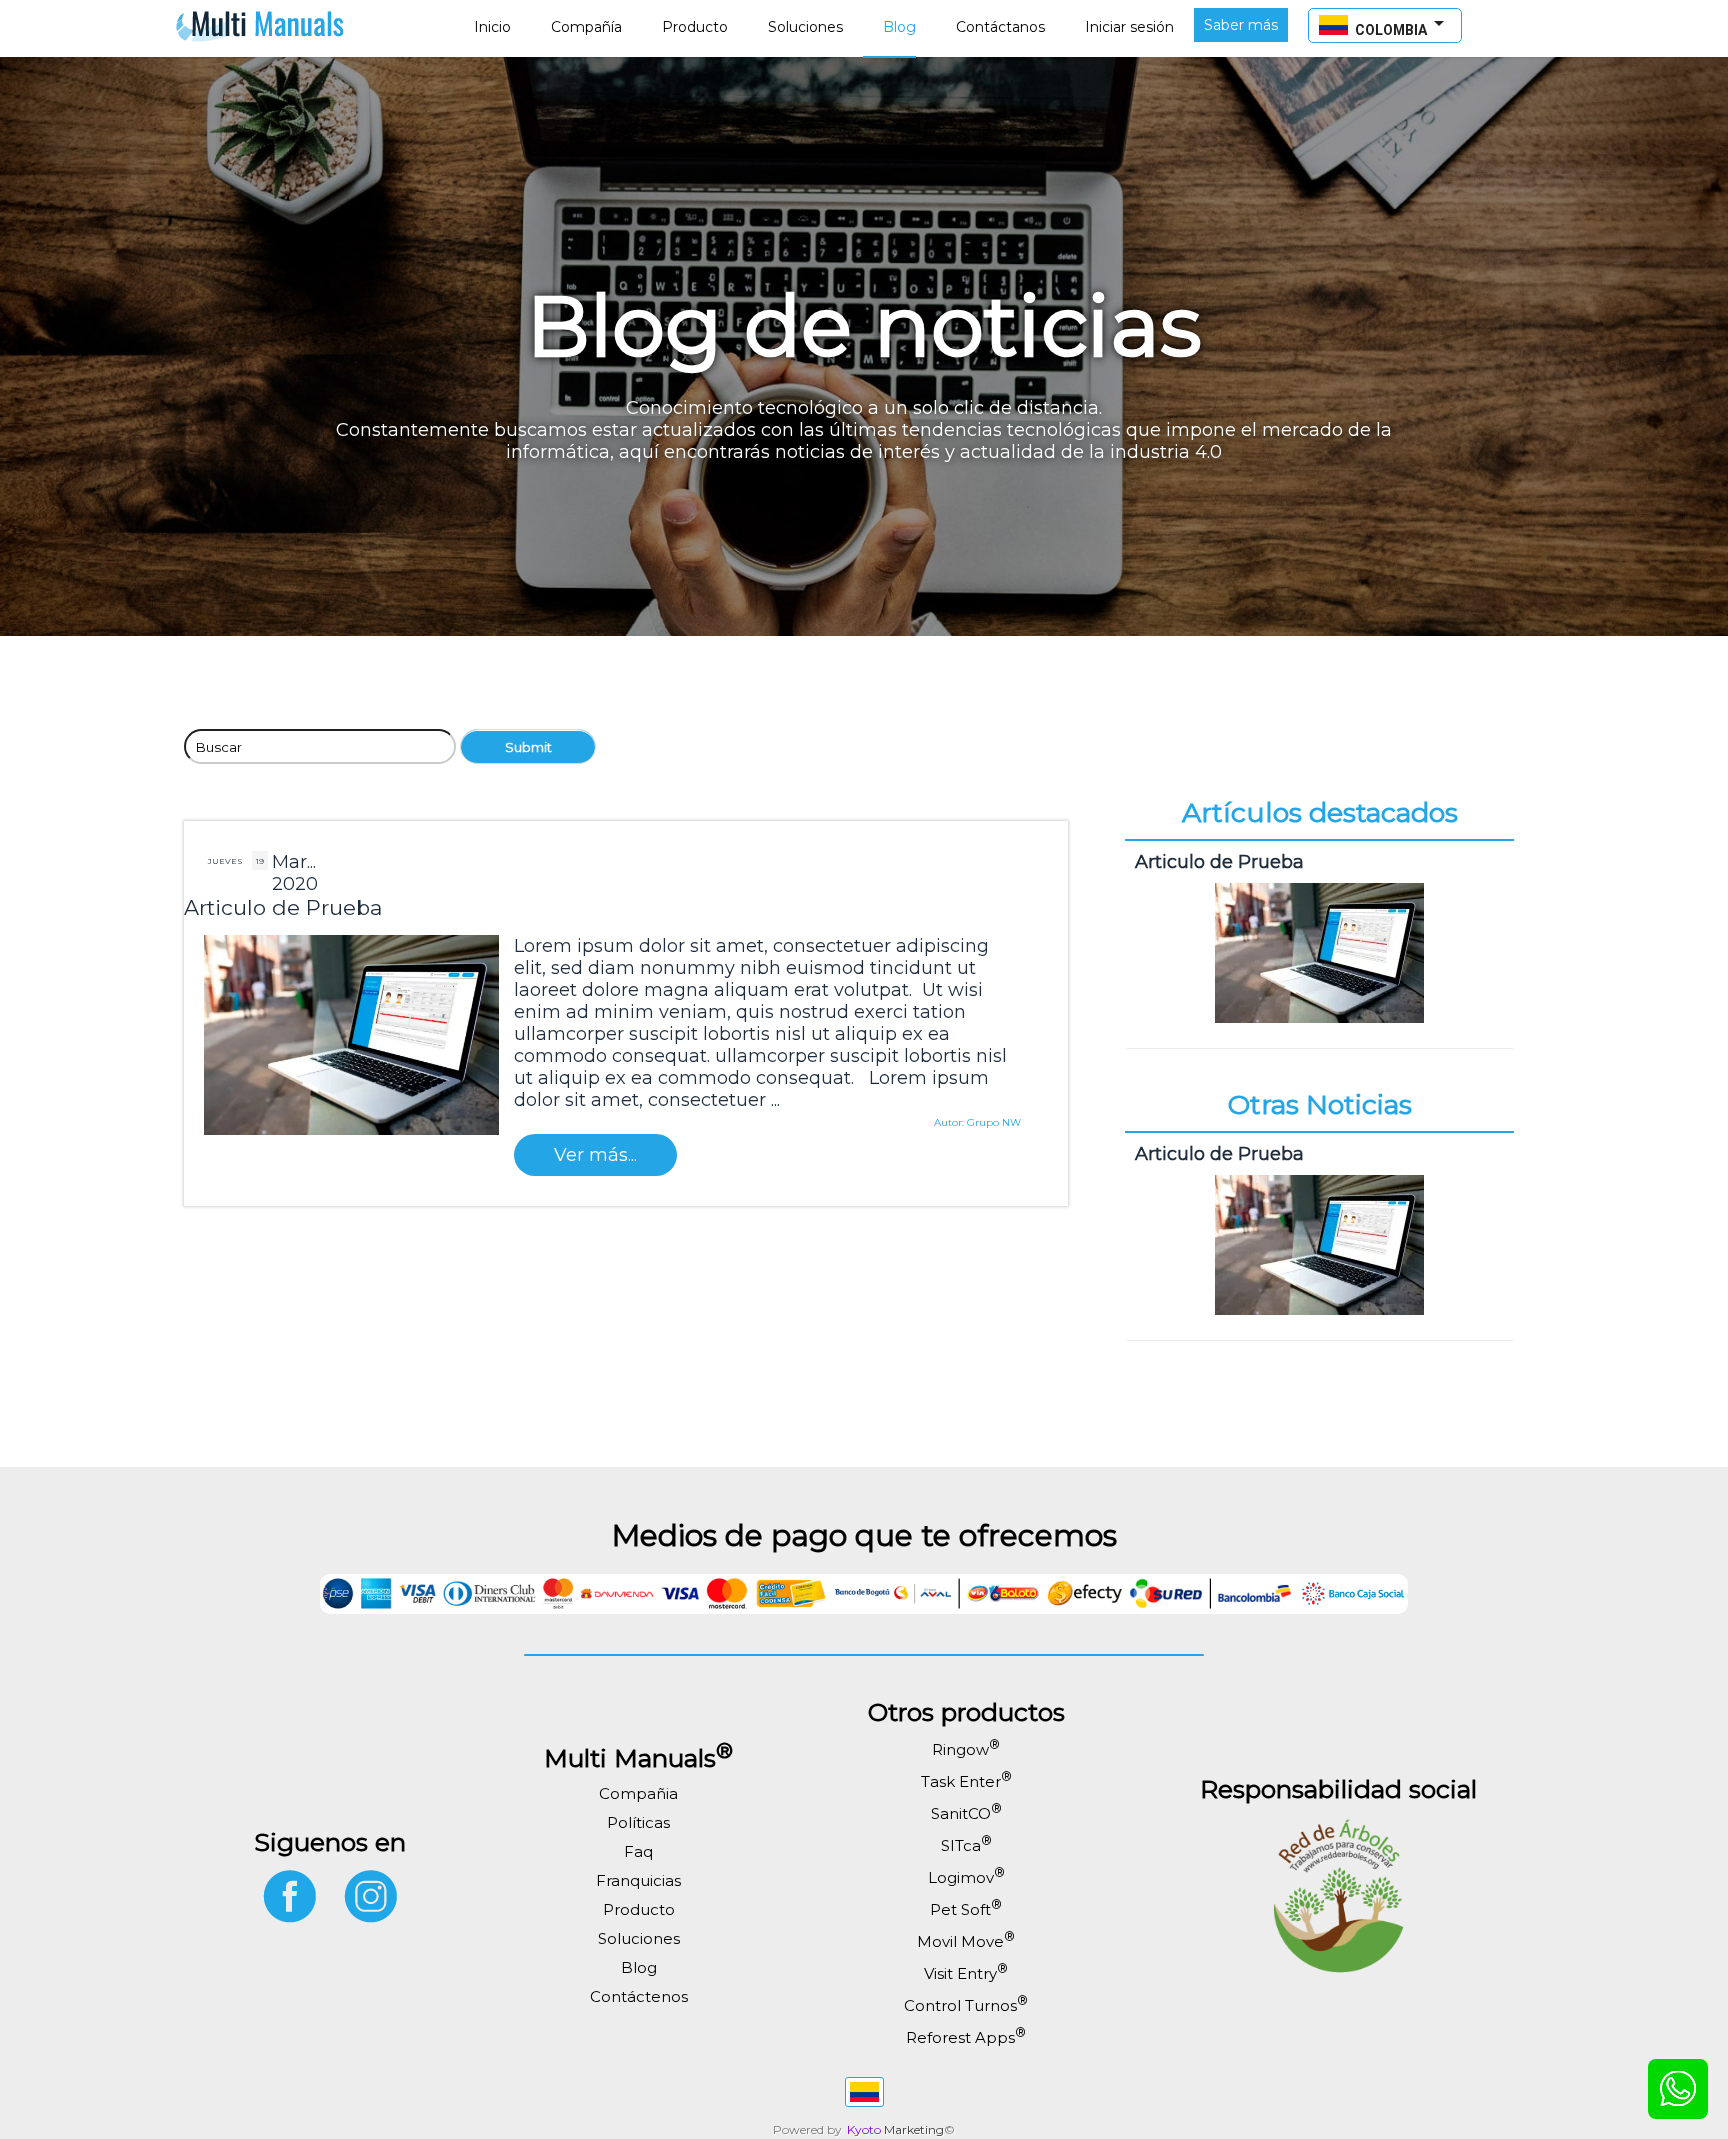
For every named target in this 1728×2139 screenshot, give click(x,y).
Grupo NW (994, 1122)
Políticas (638, 1822)
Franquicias (638, 1880)
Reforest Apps (966, 2037)
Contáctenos (639, 1996)
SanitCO (966, 1813)
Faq (638, 1851)
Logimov (966, 1877)
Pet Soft (966, 1909)
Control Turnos (966, 2005)
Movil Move (966, 1941)
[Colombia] (864, 2092)
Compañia (638, 1793)
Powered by (807, 2129)
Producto (639, 1909)
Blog (639, 1967)
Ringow (966, 1749)
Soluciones (639, 1938)
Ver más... (595, 1155)
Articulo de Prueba (283, 907)
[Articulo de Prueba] (1319, 1027)
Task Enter (966, 1781)
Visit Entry (966, 1973)
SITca (966, 1845)
